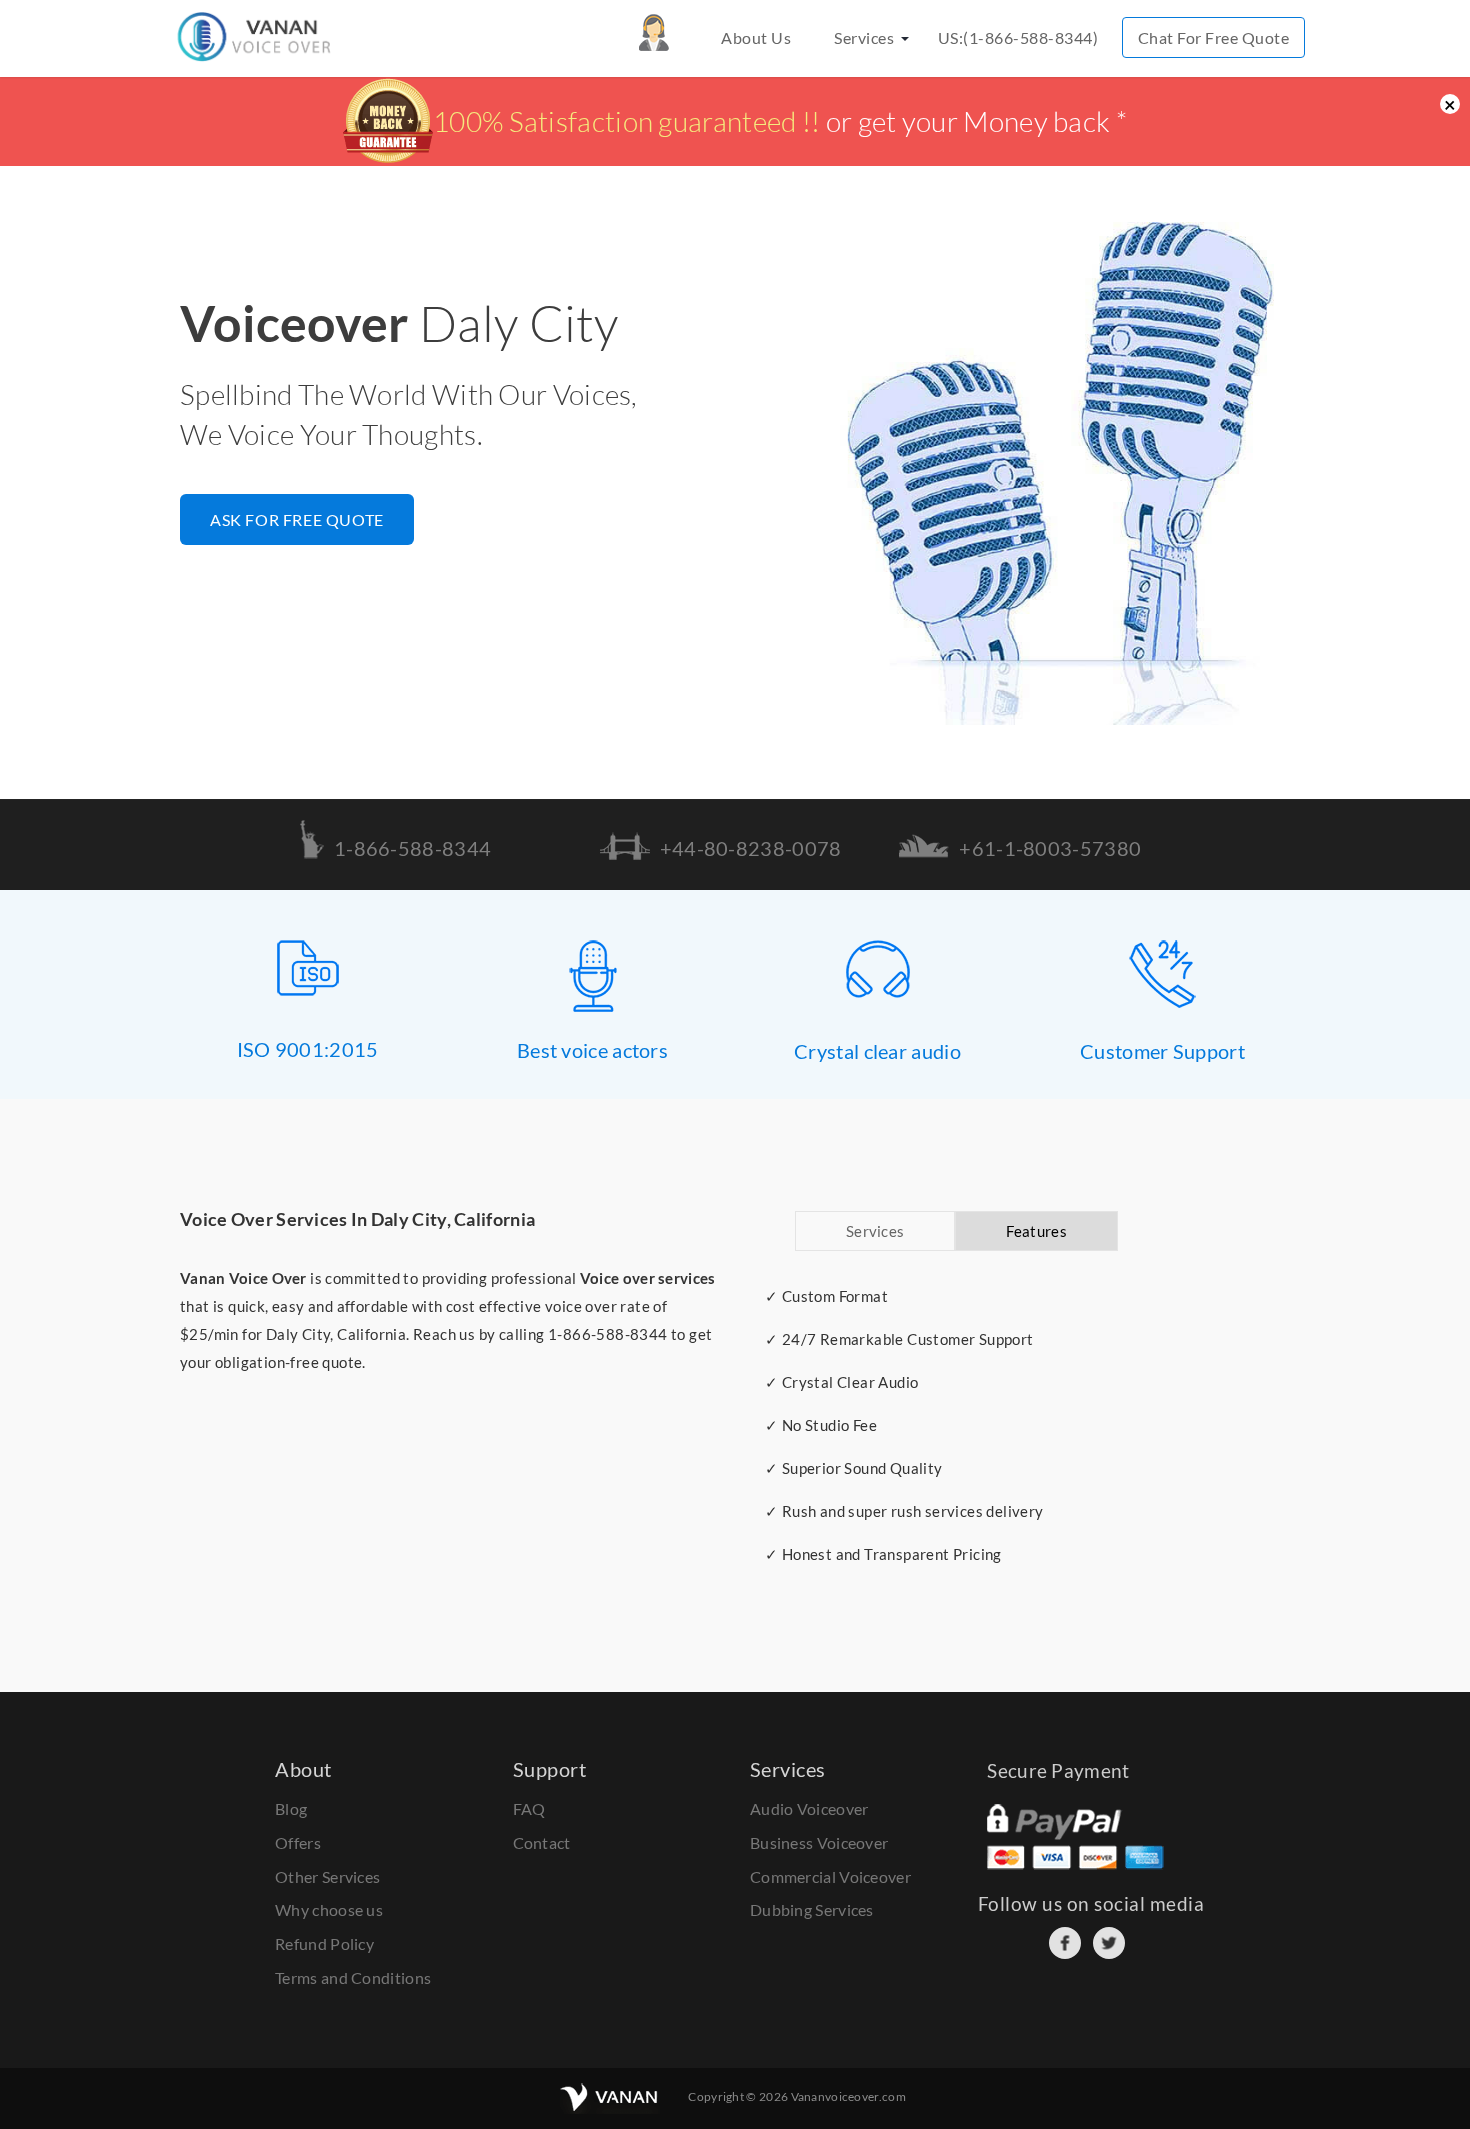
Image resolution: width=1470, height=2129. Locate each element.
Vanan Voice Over (243, 1278)
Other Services (327, 1876)
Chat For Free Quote (1214, 37)
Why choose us (329, 1909)
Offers (298, 1842)
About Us (756, 37)
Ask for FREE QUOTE (297, 519)
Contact (542, 1842)
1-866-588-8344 (608, 1334)
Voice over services (648, 1278)
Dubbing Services (812, 1909)
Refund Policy (324, 1943)
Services (864, 37)
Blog (291, 1808)
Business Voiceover (819, 1842)
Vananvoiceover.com (848, 2096)
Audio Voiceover (809, 1808)
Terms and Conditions (353, 1977)
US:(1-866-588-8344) (1018, 37)
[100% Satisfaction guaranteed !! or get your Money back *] (735, 155)
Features (1036, 1231)
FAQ (529, 1808)
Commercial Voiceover (830, 1876)
